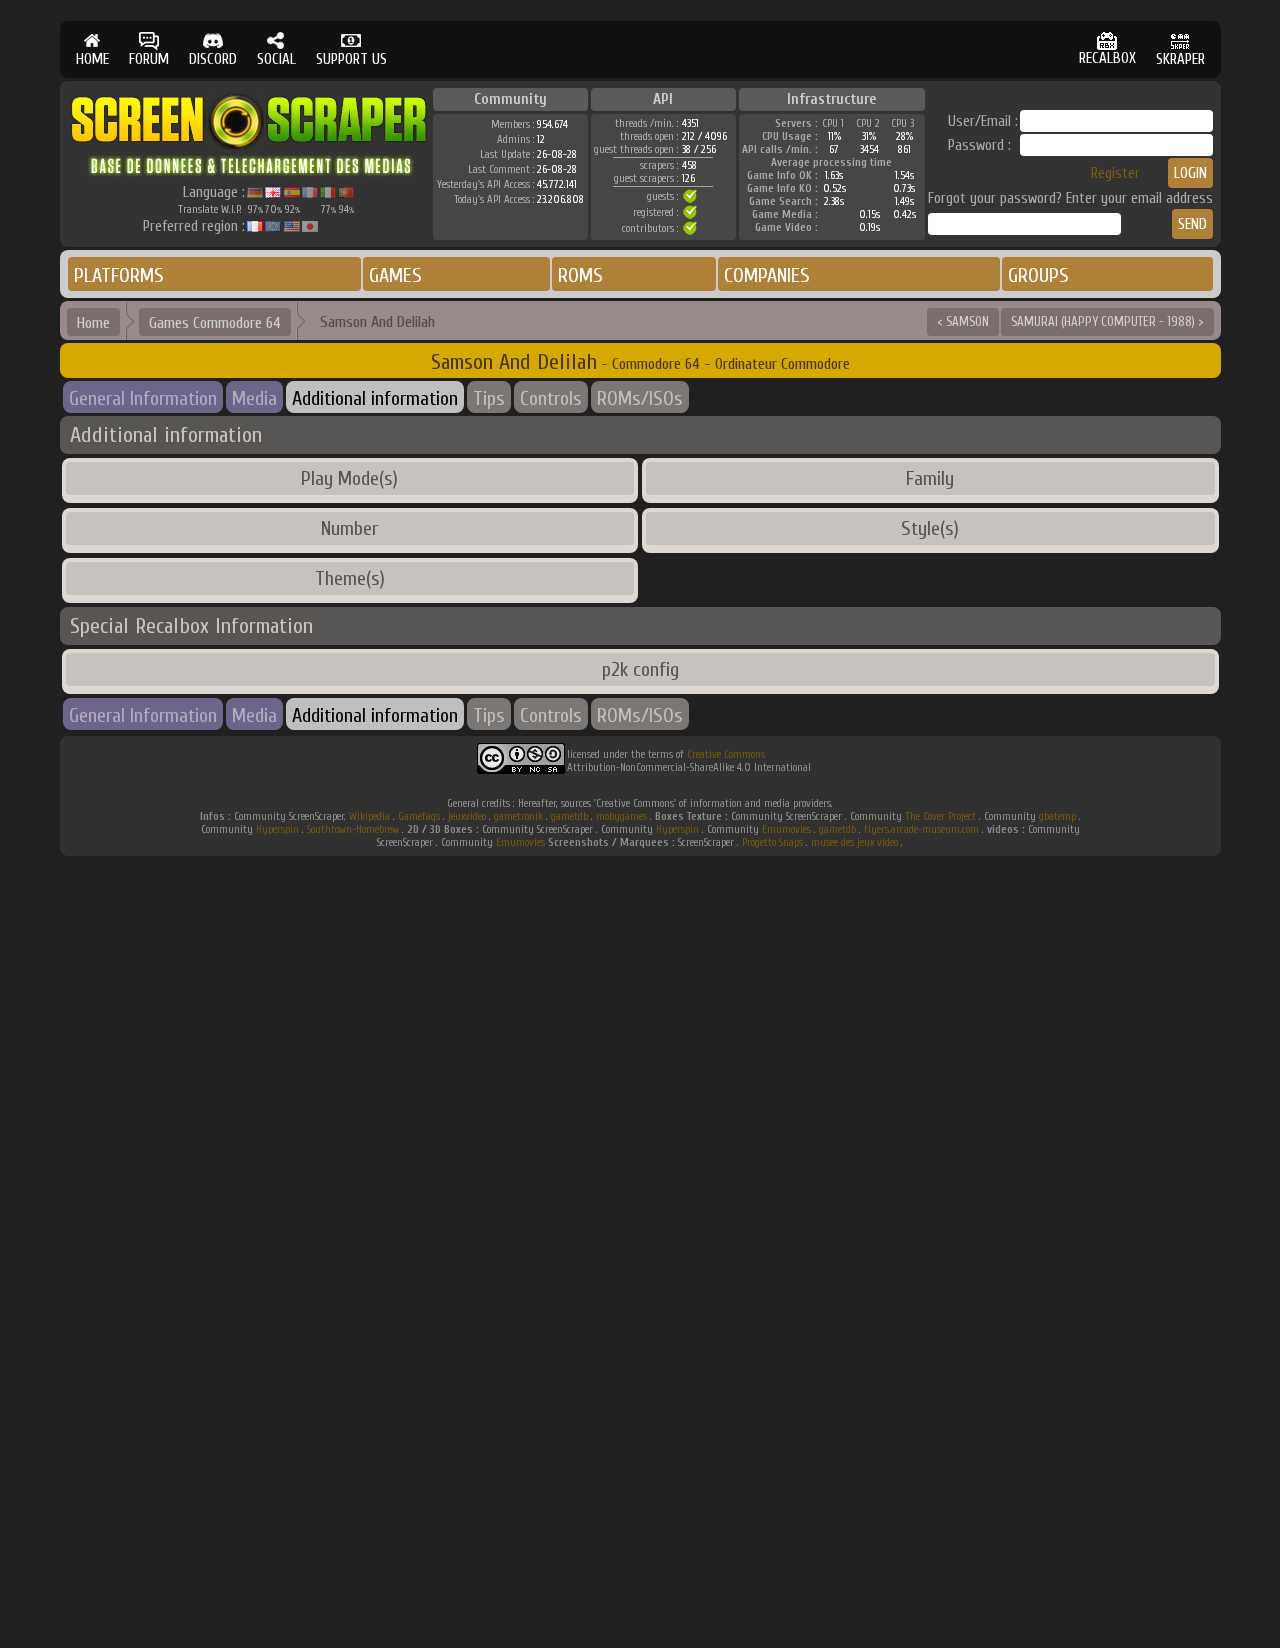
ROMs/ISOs (640, 398)
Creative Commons (726, 754)
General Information (143, 398)
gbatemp (1057, 816)
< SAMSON (963, 321)
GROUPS (1038, 275)
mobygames (621, 816)
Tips (489, 398)
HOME (92, 59)
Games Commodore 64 (215, 323)
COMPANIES (767, 275)
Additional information (375, 398)
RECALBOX (1107, 58)
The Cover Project (940, 816)
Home (93, 323)
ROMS (580, 275)
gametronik (518, 816)
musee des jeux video (854, 842)
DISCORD (213, 59)
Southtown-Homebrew (353, 829)
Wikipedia (369, 816)
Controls (551, 398)
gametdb (569, 816)
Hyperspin (277, 829)
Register (1115, 173)
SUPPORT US (351, 59)
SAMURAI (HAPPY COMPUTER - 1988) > (1107, 321)
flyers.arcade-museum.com (921, 829)
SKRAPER (1180, 59)
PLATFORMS (119, 275)
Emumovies (786, 829)
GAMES (395, 275)
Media (254, 398)
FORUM (149, 59)
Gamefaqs (419, 816)
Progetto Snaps (772, 842)
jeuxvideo (467, 816)
